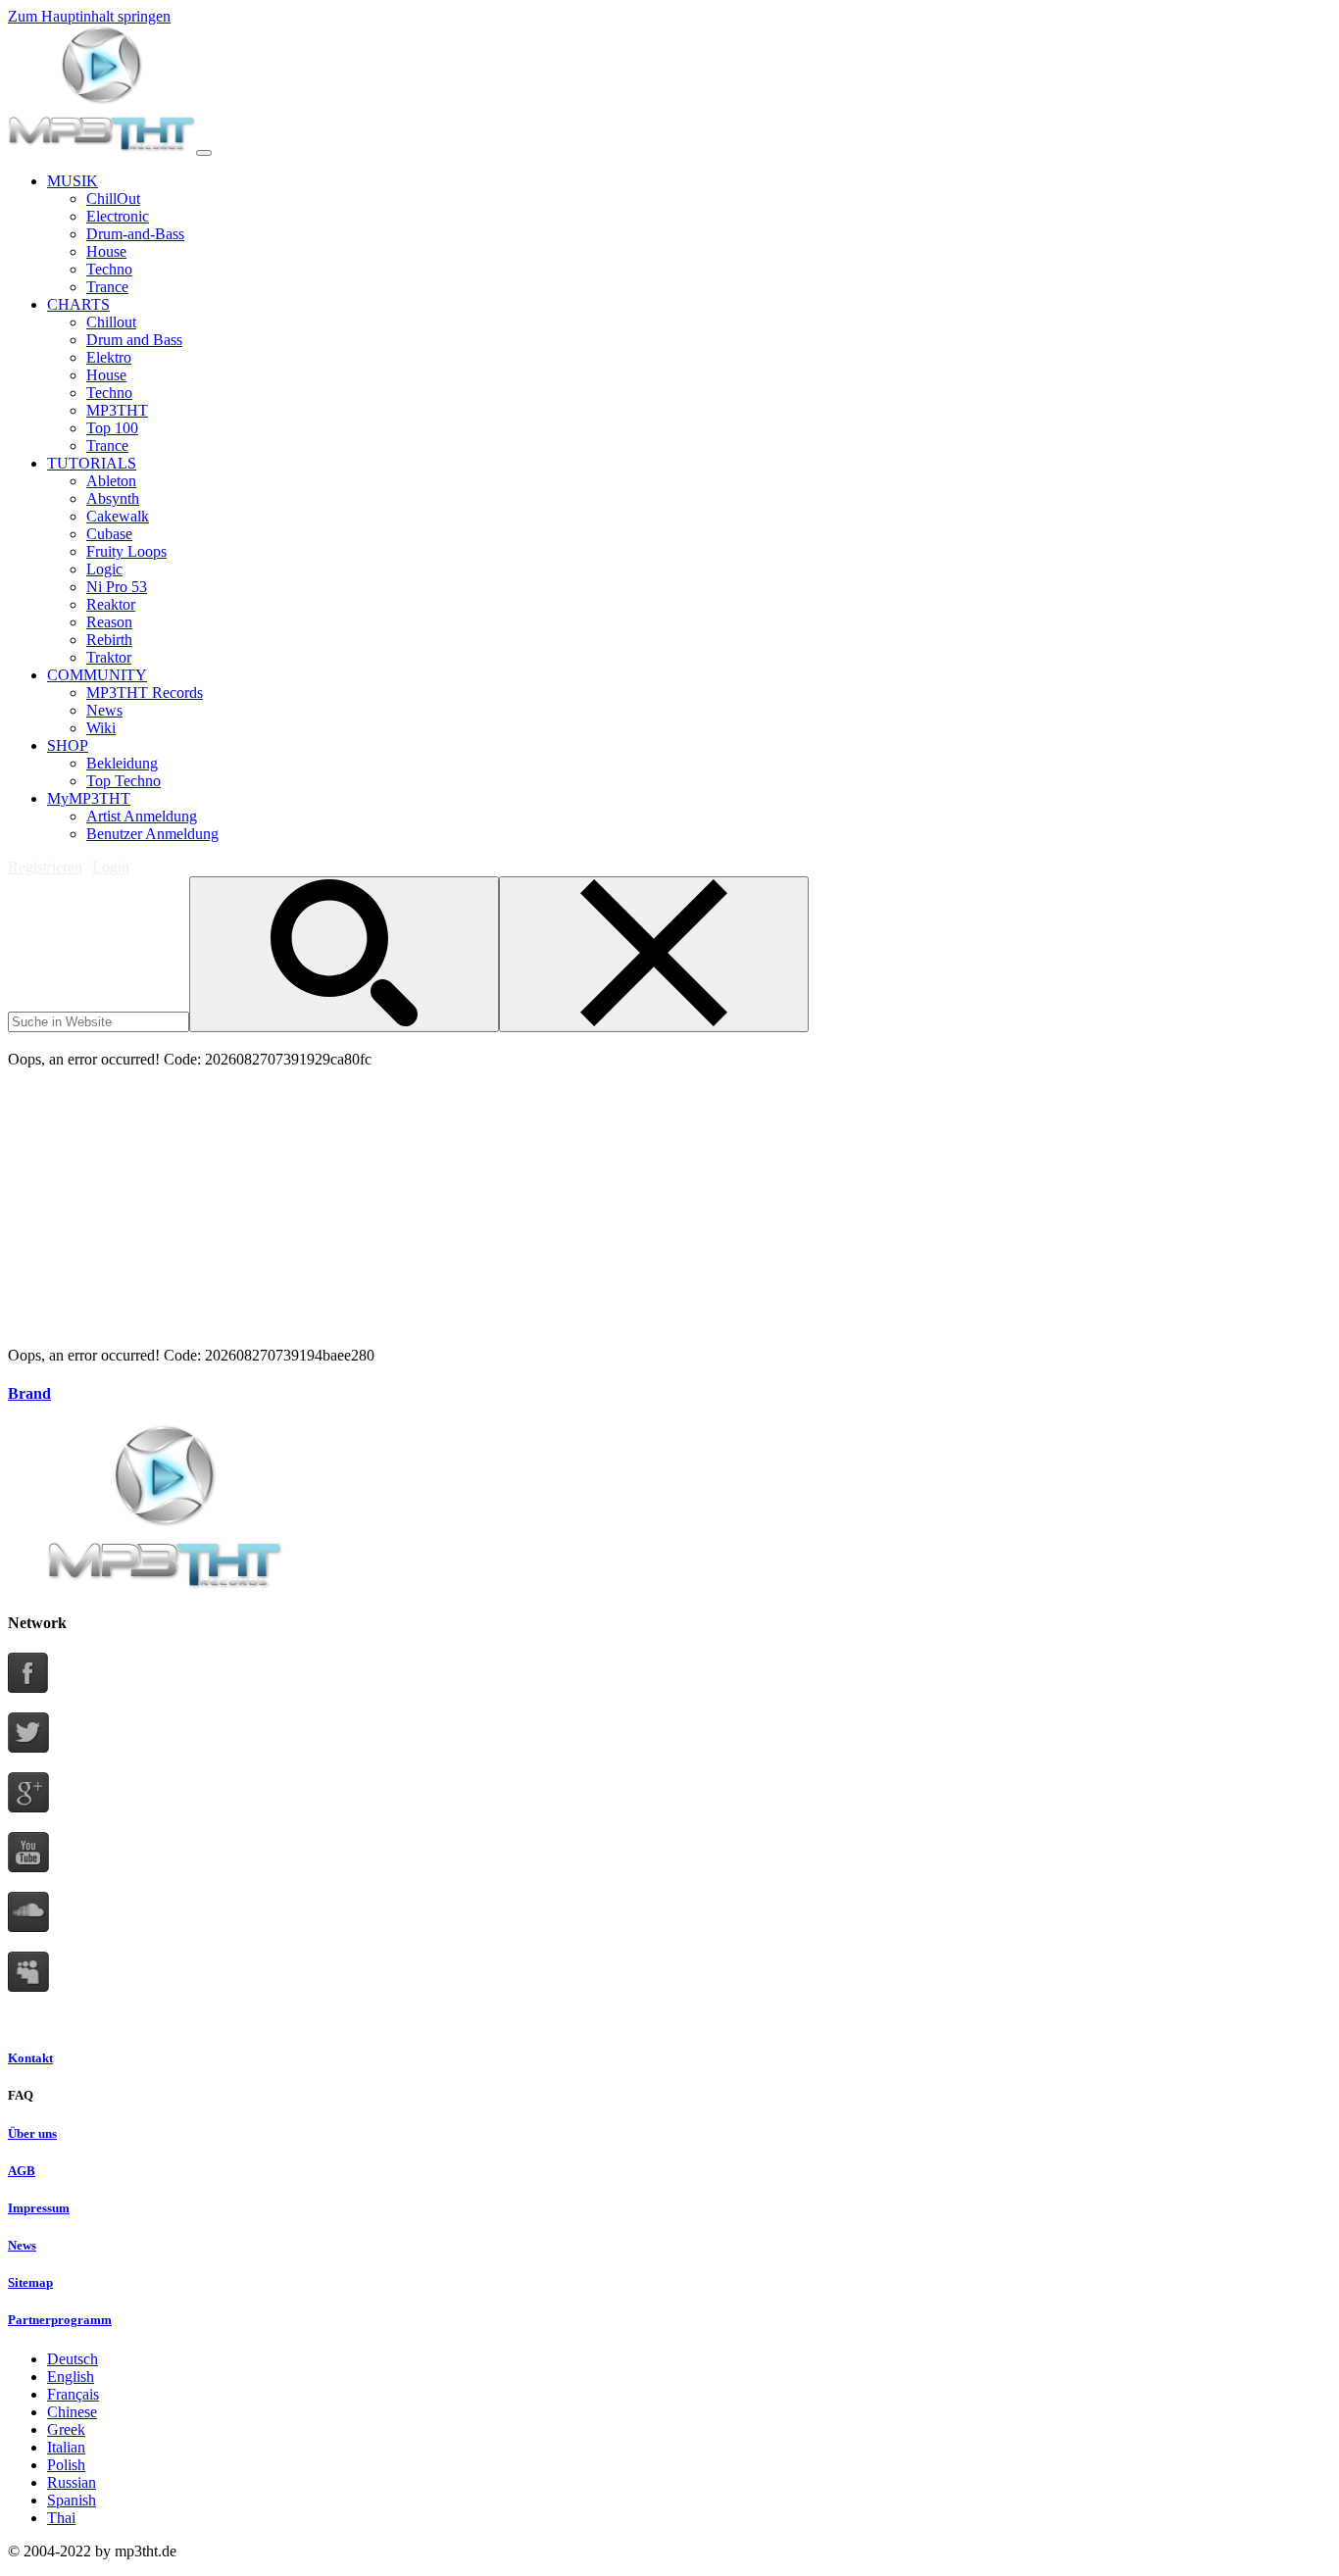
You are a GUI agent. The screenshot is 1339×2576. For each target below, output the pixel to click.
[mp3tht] (102, 148)
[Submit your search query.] (344, 954)
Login (111, 867)
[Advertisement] (365, 1040)
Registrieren (45, 867)
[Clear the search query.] (654, 954)
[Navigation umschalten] (204, 153)
